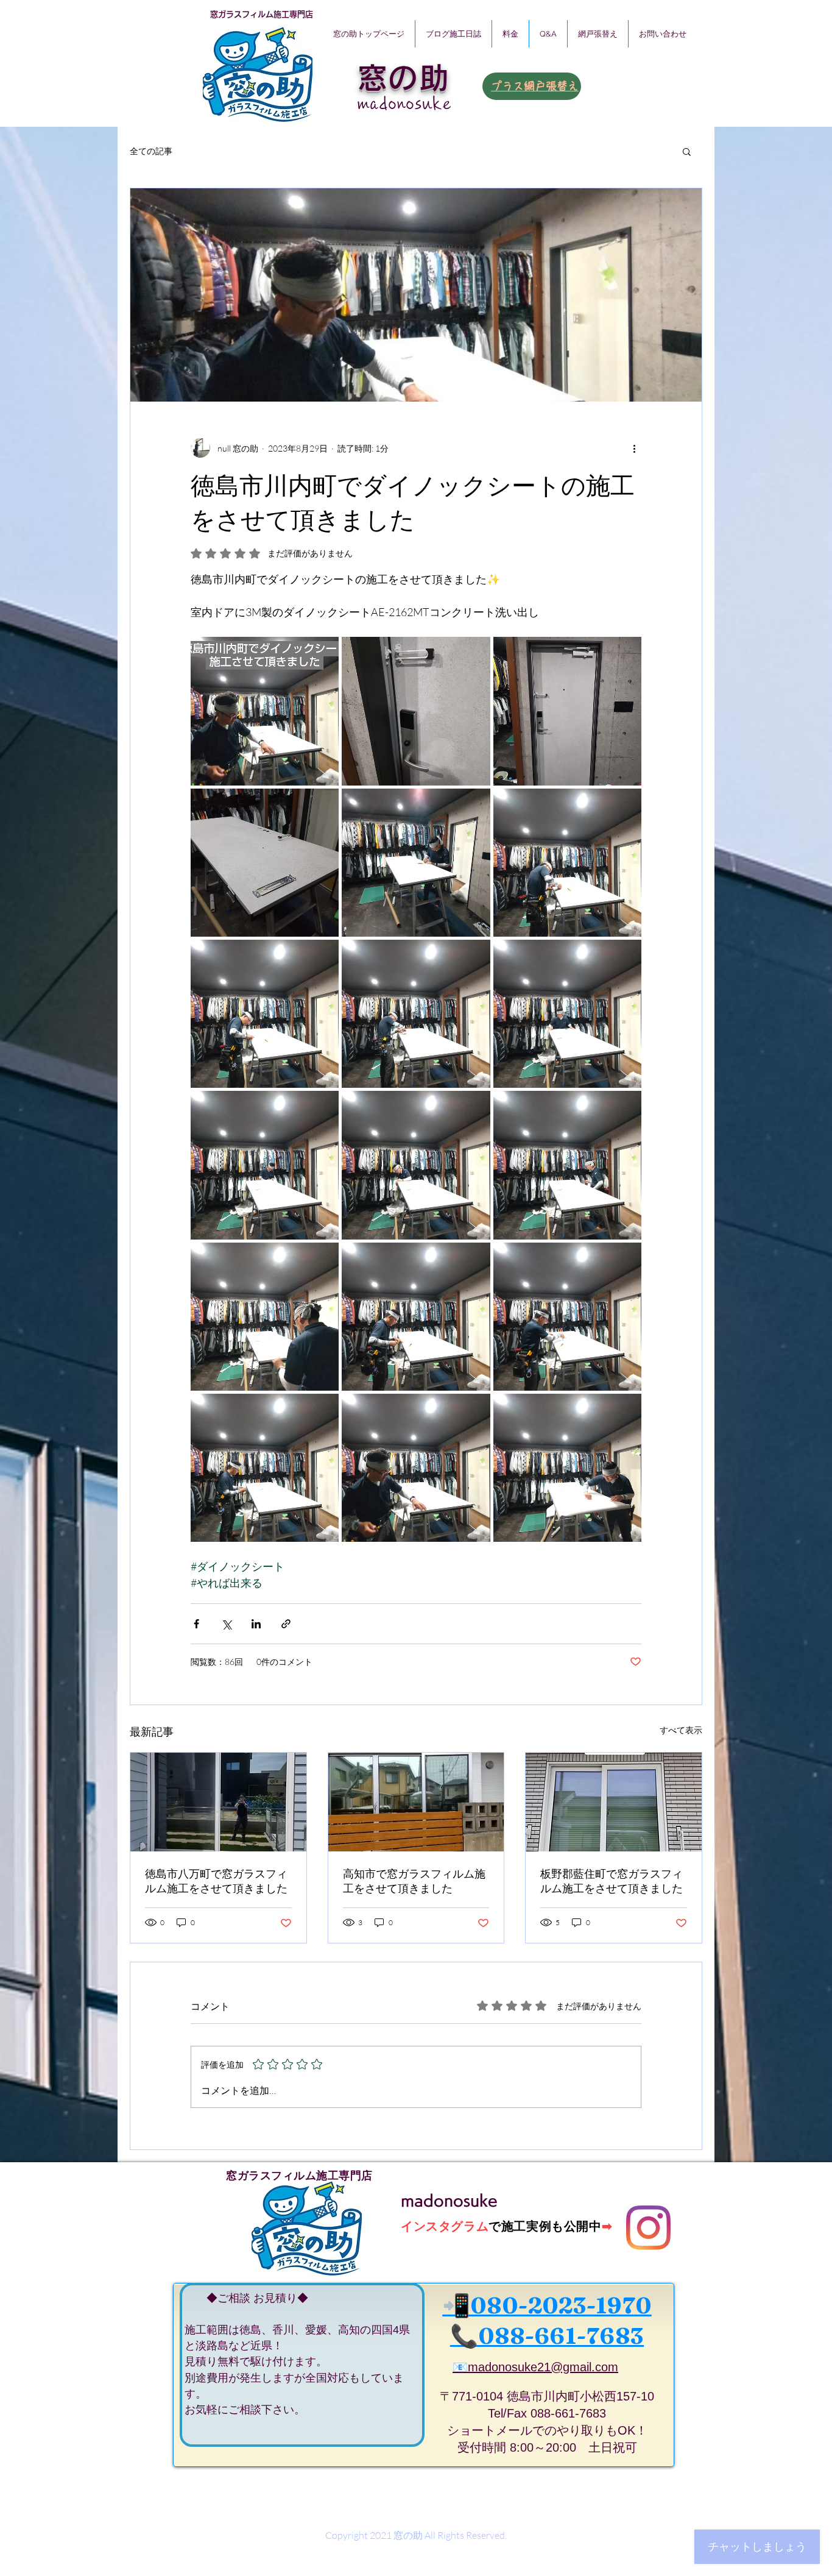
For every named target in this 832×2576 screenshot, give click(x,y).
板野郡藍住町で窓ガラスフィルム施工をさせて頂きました (612, 1881)
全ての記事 (151, 151)
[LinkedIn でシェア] (256, 1624)
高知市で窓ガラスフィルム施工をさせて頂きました (414, 1881)
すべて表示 (681, 1730)
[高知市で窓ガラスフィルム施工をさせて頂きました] (416, 1802)
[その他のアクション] (634, 448)
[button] (687, 151)
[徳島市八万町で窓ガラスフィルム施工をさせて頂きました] (218, 1802)
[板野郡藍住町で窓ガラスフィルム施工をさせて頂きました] (614, 1802)
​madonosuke (405, 104)
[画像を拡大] (265, 711)
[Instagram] (648, 2228)
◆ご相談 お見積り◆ (246, 2298)
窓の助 (404, 78)
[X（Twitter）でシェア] (226, 1624)
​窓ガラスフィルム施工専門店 (262, 14)
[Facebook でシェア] (196, 1624)
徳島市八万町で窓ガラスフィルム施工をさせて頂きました (216, 1881)
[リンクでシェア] (286, 1624)
